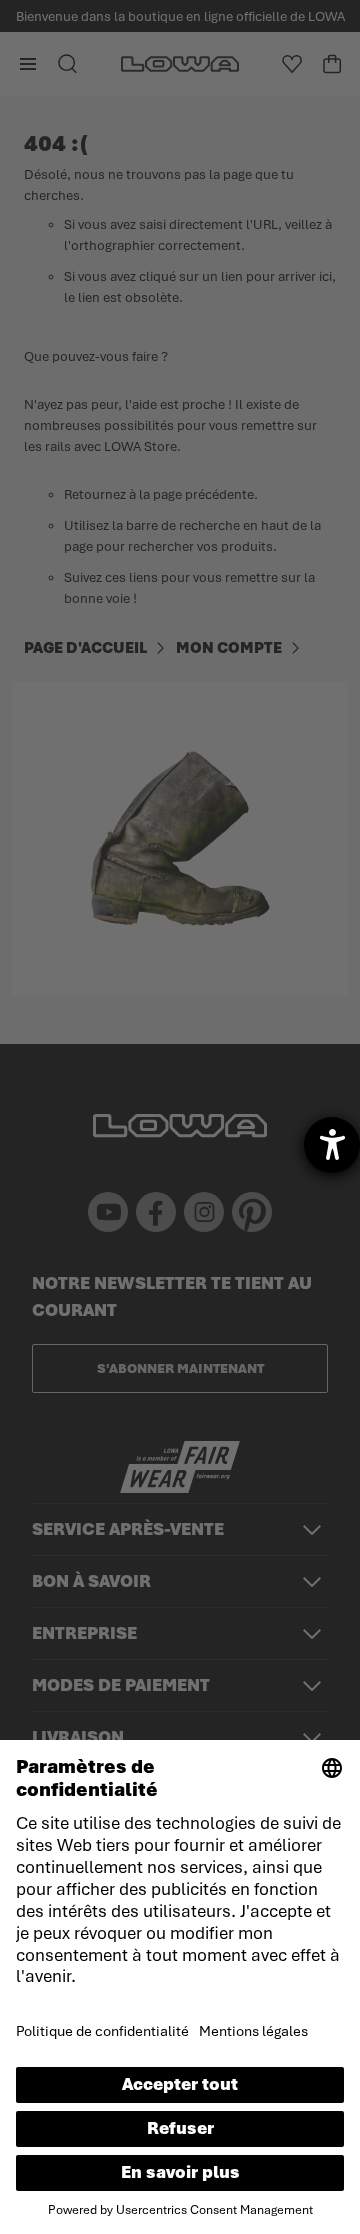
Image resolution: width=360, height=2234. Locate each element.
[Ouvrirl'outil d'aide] (332, 1145)
